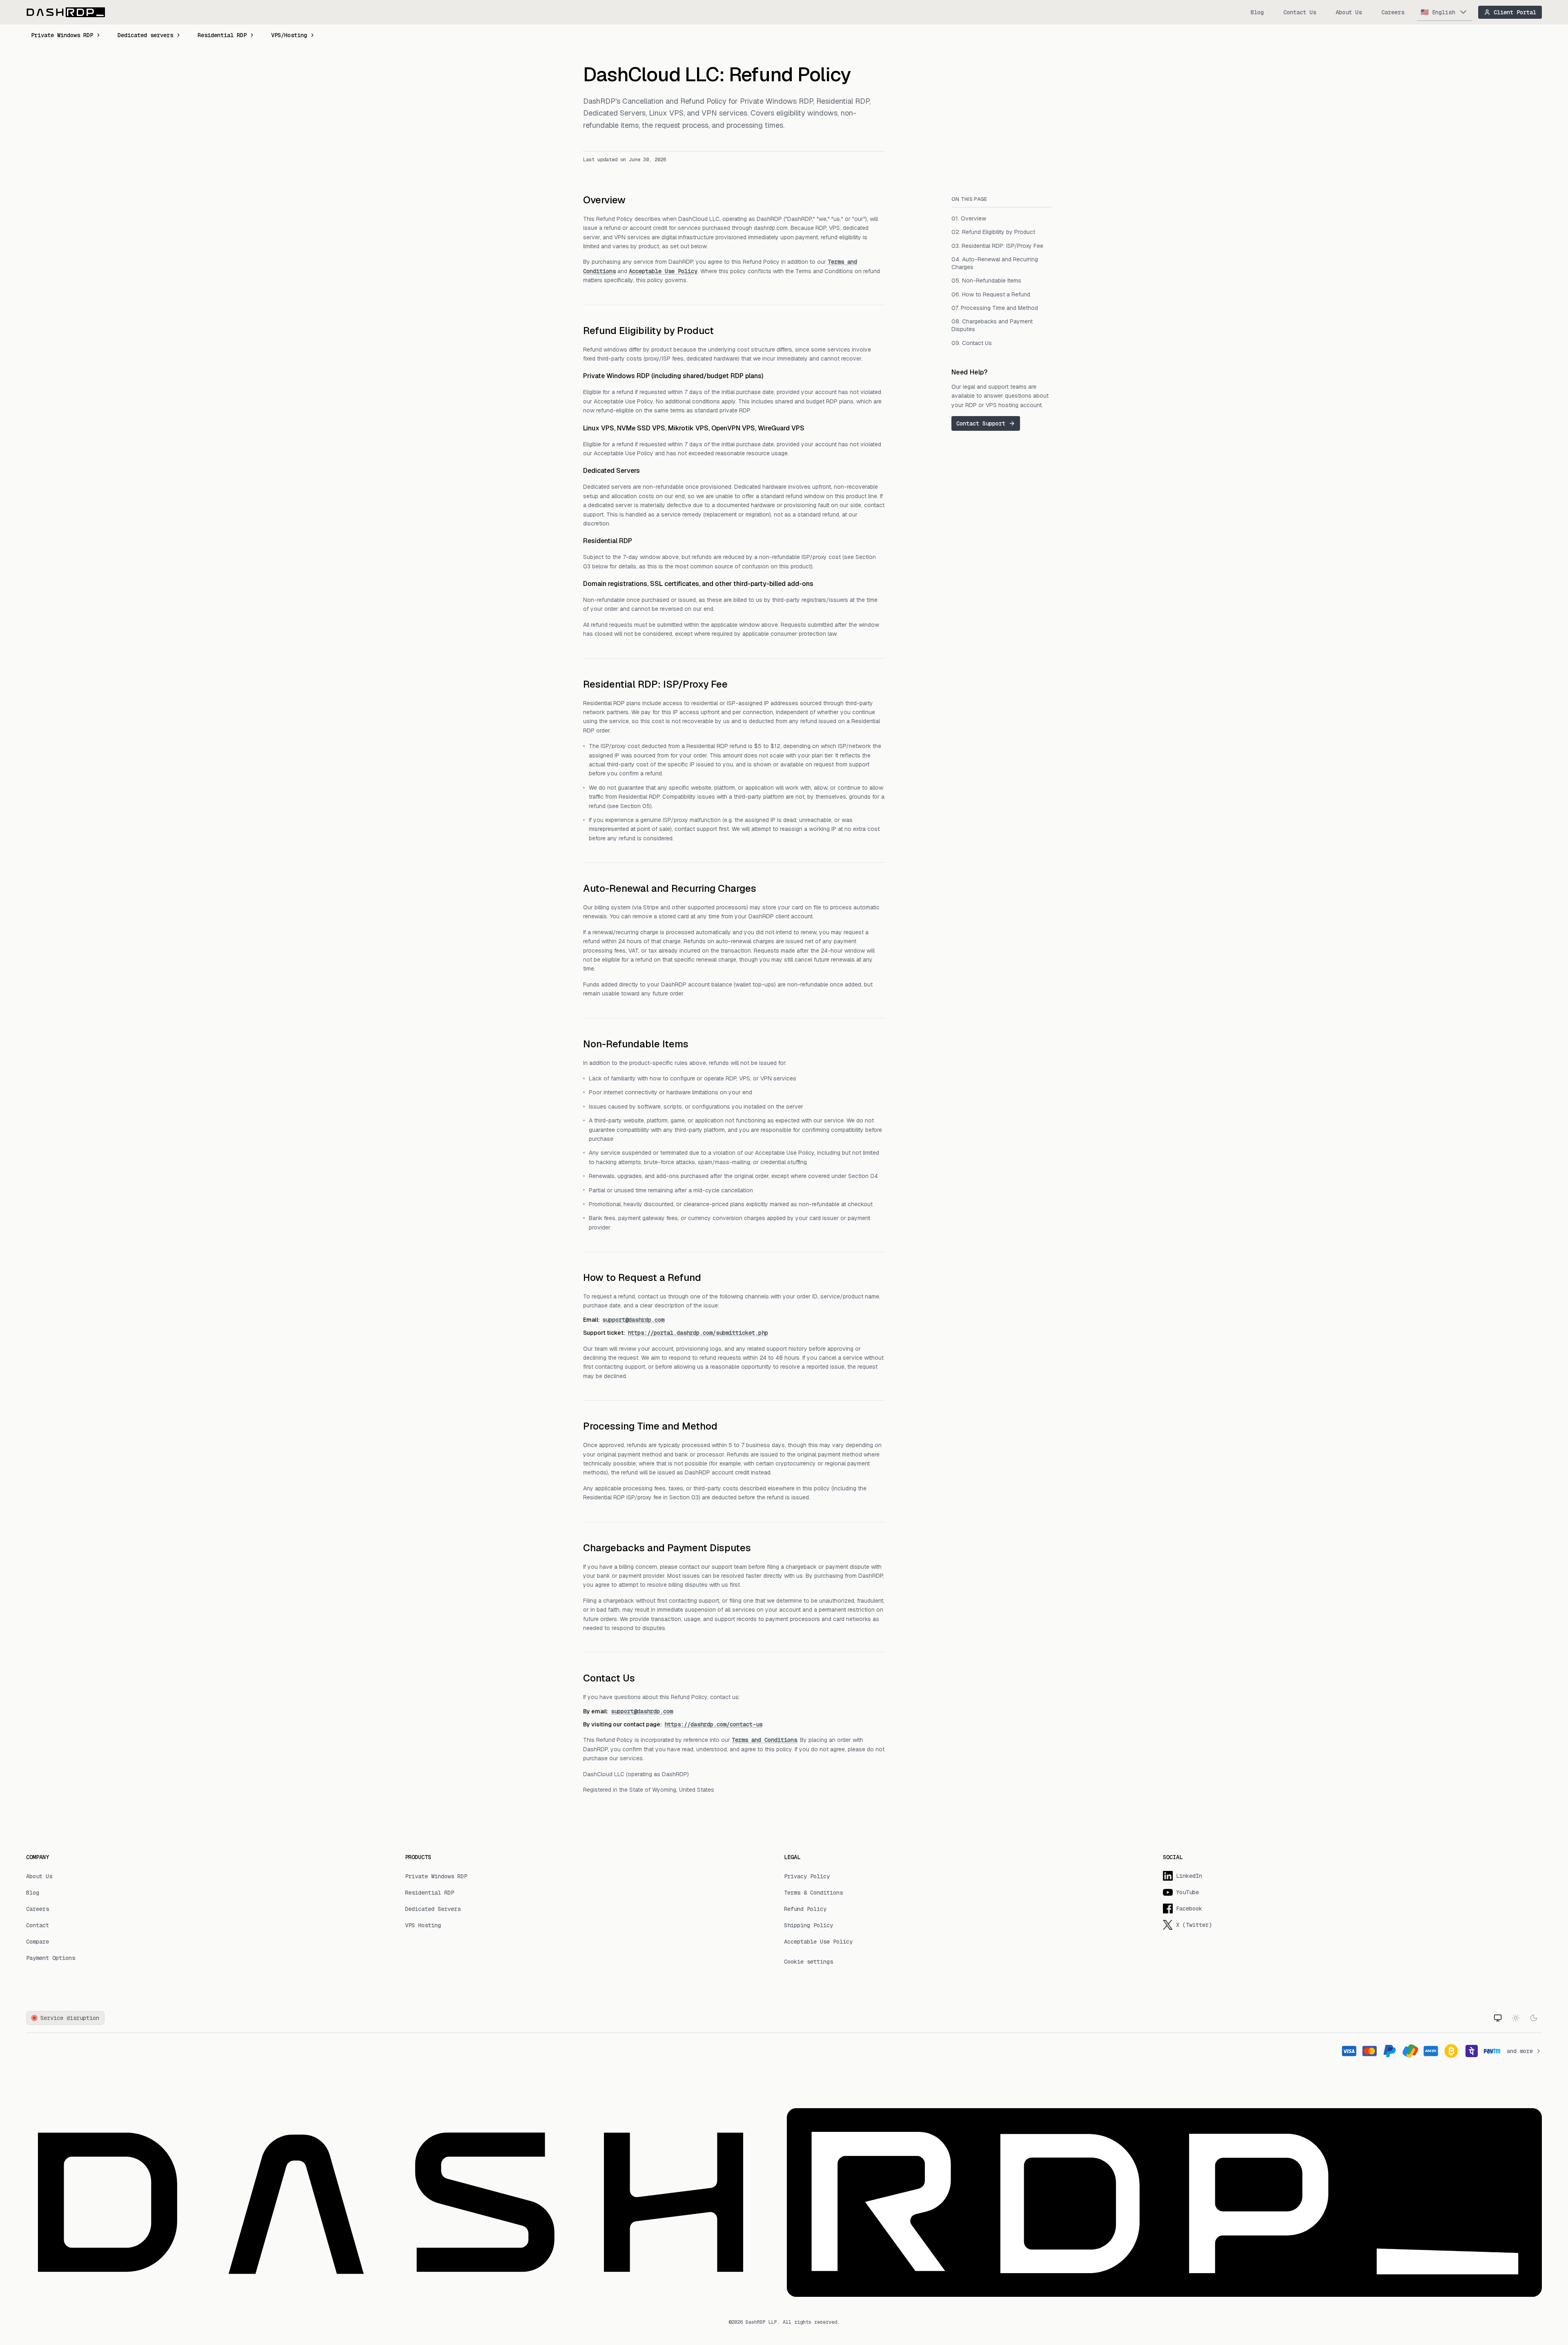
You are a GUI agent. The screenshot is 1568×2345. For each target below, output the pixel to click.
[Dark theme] (1534, 2018)
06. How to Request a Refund (991, 294)
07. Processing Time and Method (995, 308)
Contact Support (981, 423)
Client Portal (1515, 12)
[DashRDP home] (66, 12)
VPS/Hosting (289, 35)
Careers (1393, 12)
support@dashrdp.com (633, 1320)
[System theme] (1498, 2018)
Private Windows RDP (62, 35)
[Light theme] (1516, 2018)
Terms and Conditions (764, 1740)
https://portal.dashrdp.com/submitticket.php (698, 1333)
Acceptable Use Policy (663, 271)
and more (1520, 2051)
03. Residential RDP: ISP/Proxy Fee (997, 245)
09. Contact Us (972, 343)
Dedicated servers (145, 35)
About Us (1349, 12)
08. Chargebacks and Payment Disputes (992, 325)
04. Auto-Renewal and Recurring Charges (995, 263)
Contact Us (1300, 12)
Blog (1257, 12)
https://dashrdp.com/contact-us (713, 1724)
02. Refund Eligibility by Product (993, 232)
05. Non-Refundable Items (986, 281)
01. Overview (969, 218)
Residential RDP (222, 35)
